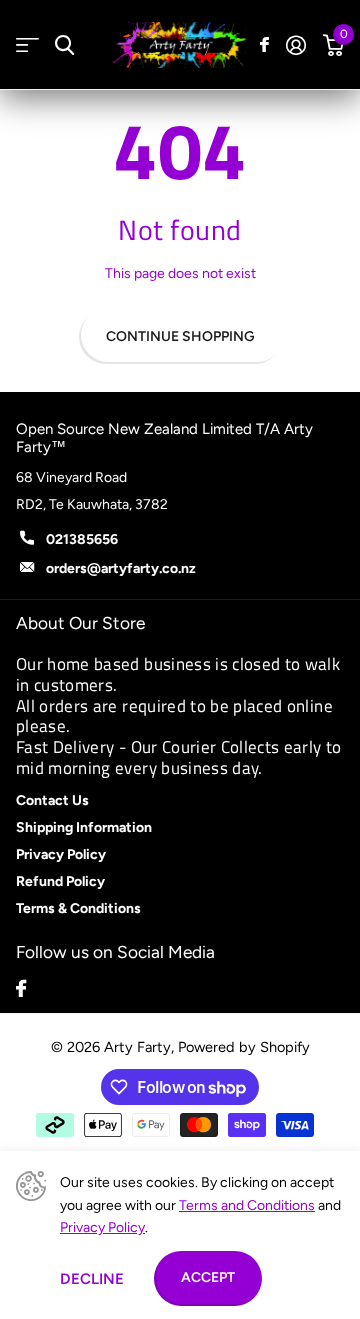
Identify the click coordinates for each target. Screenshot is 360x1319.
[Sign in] (295, 45)
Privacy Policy (102, 1227)
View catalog (27, 45)
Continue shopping (180, 336)
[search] (64, 45)
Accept (208, 1277)
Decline (92, 1279)
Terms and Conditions (247, 1205)
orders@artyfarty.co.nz (121, 568)
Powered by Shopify (244, 1047)
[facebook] (21, 988)
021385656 (82, 539)
